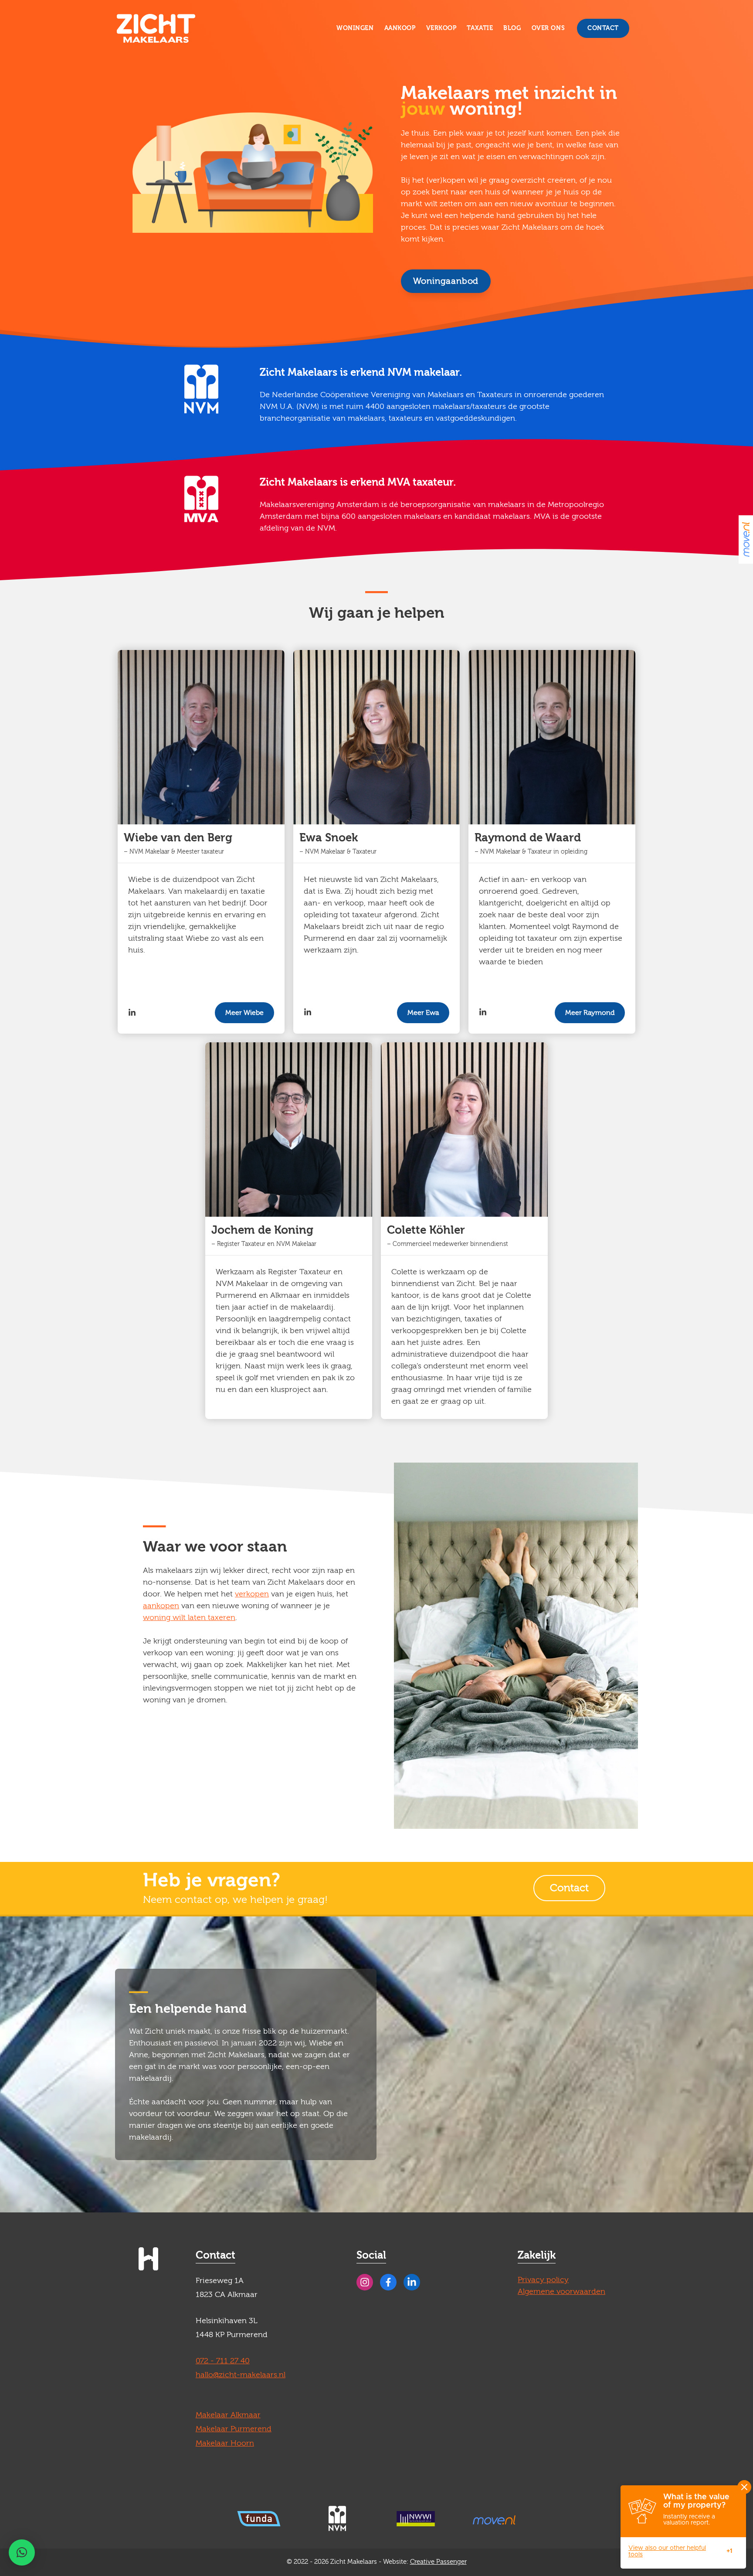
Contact (603, 28)
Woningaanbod (446, 281)
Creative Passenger (438, 2562)
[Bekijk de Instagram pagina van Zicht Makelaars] (365, 2282)
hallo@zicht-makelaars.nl (241, 2375)
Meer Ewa (423, 1013)
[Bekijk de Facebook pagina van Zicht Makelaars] (388, 2282)
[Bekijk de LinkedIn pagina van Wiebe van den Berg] (132, 1013)
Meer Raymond (590, 1013)
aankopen (161, 1606)
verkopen (252, 1594)
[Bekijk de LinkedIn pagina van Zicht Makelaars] (412, 2282)
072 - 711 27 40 (223, 2361)
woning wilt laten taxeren (189, 1618)
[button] (22, 2552)
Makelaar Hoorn (225, 2443)
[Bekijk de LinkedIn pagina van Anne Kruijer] (308, 1012)
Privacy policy (543, 2280)
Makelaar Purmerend (234, 2429)
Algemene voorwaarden (561, 2292)
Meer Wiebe (244, 1013)
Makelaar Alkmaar (228, 2415)
